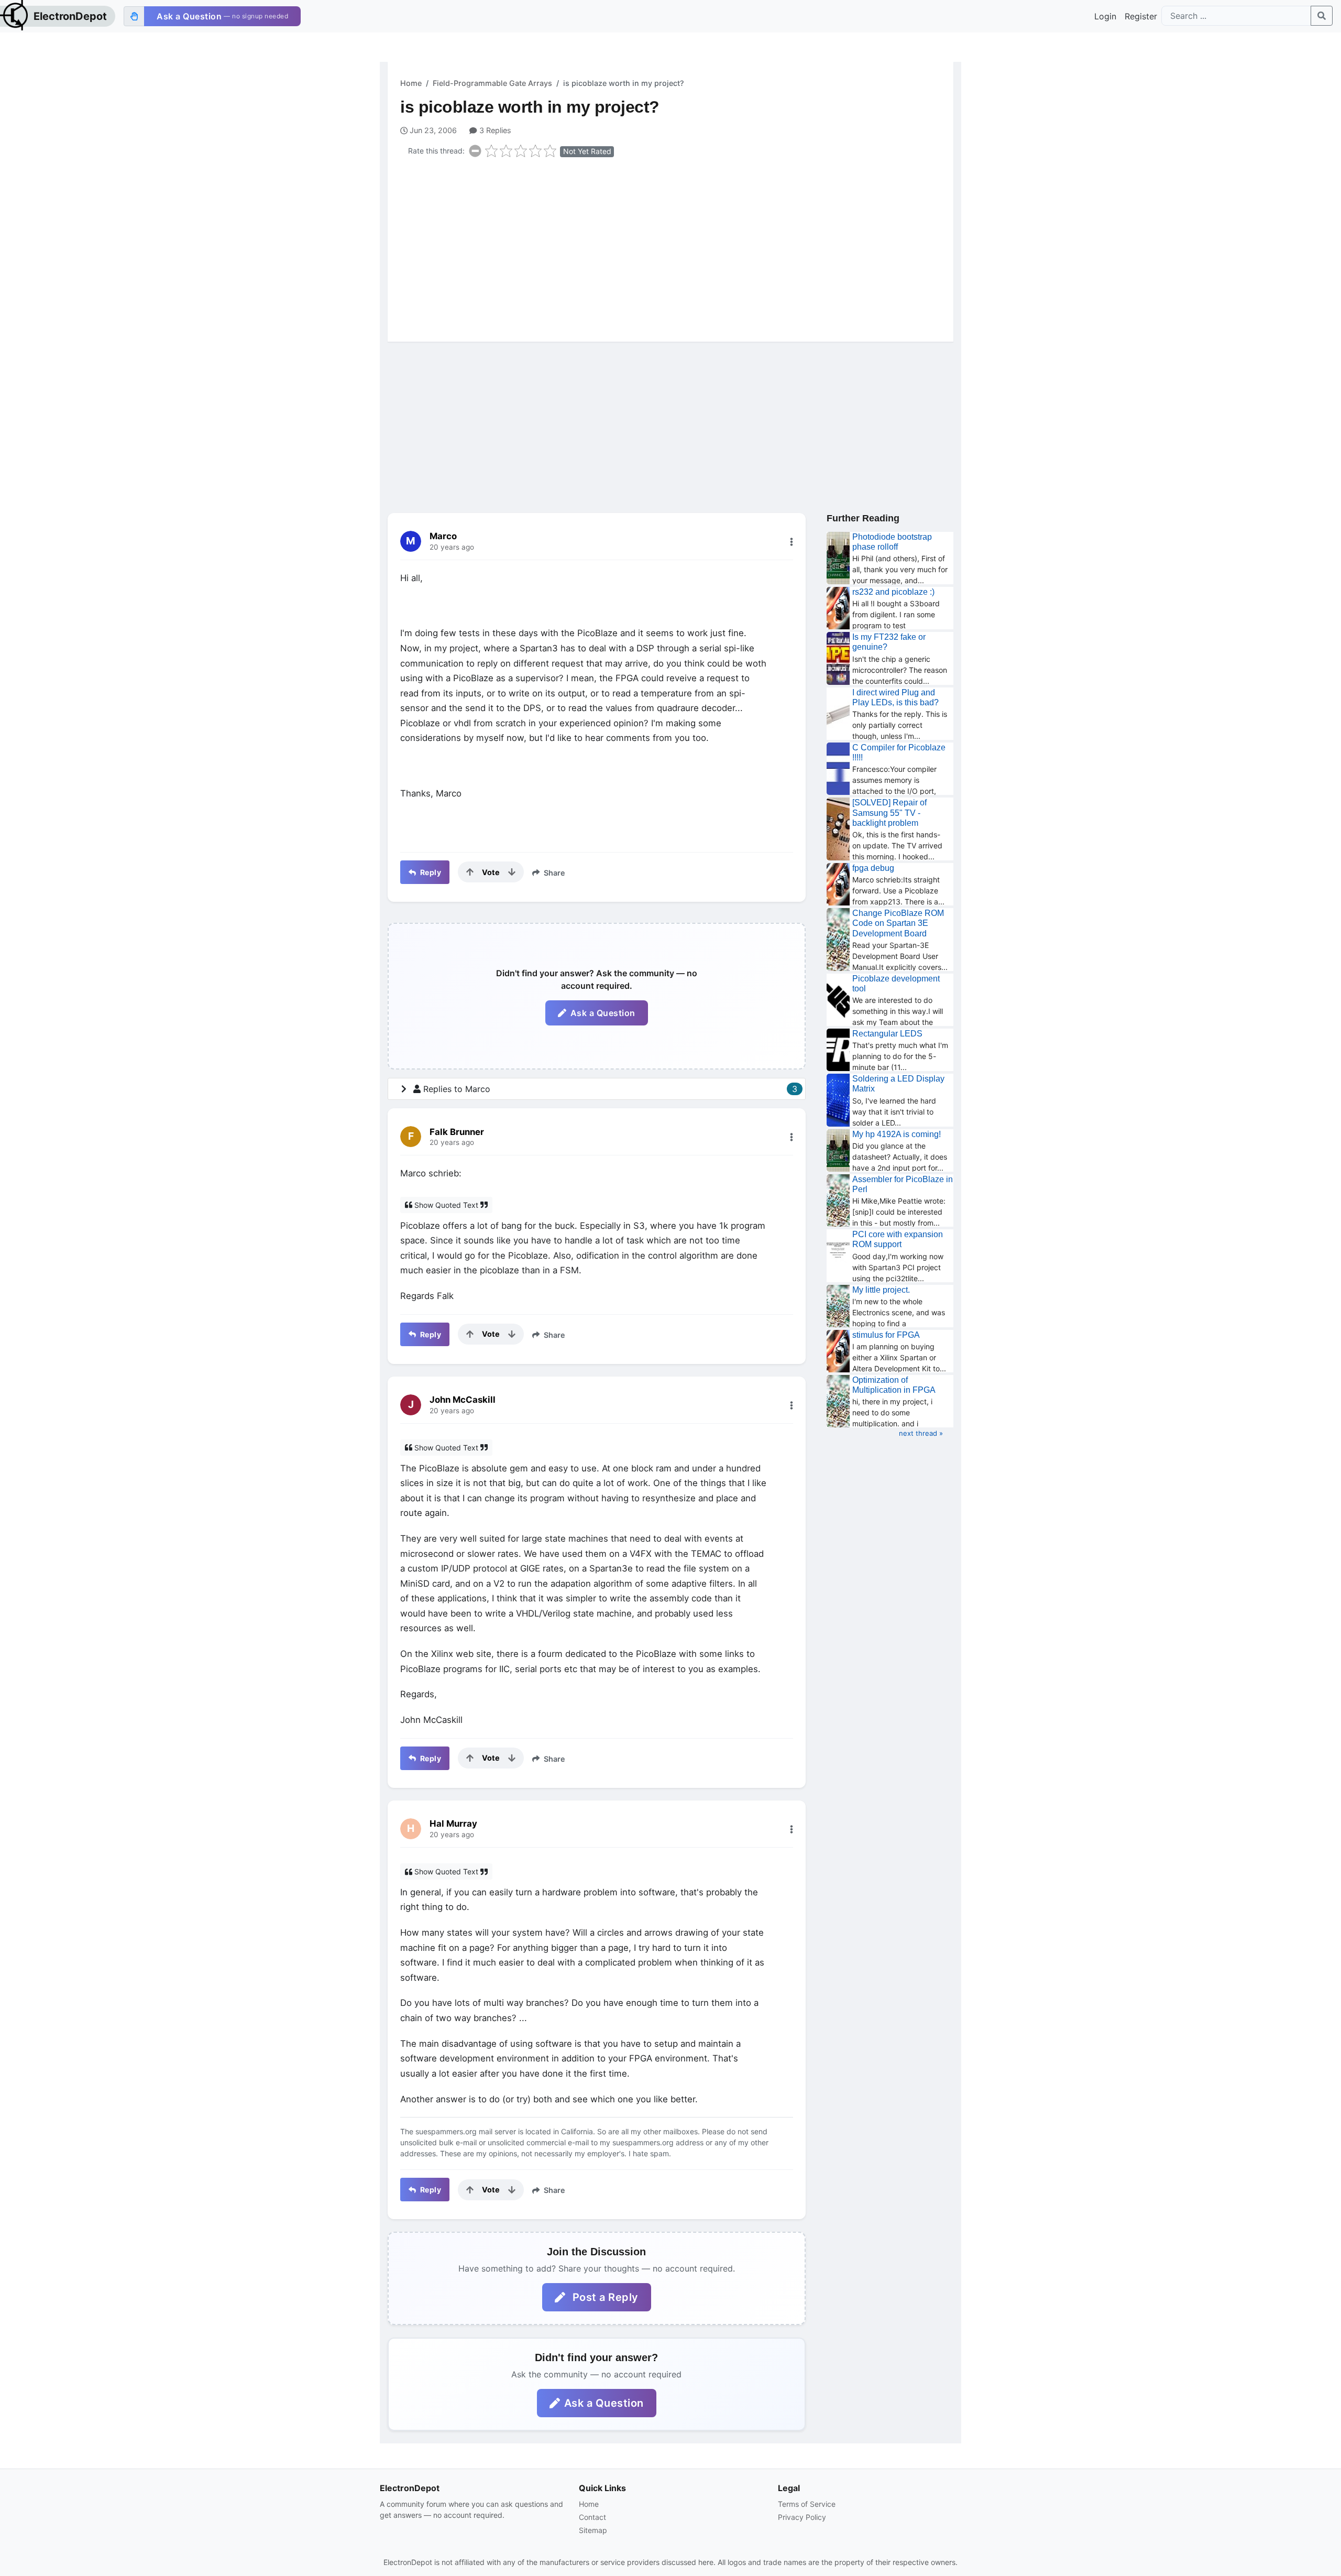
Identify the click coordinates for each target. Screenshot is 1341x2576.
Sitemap (593, 2530)
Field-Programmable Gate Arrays (492, 83)
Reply (430, 872)
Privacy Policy (802, 2517)
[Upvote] (470, 872)
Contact (592, 2517)
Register (1141, 16)
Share (553, 873)
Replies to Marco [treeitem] (610, 1089)
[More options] (792, 542)
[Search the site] (1322, 16)
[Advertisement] (677, 247)
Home (411, 83)
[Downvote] (512, 872)
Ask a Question (603, 1013)
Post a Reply (604, 2297)
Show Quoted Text (446, 1205)
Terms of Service (807, 2504)
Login (1105, 16)
